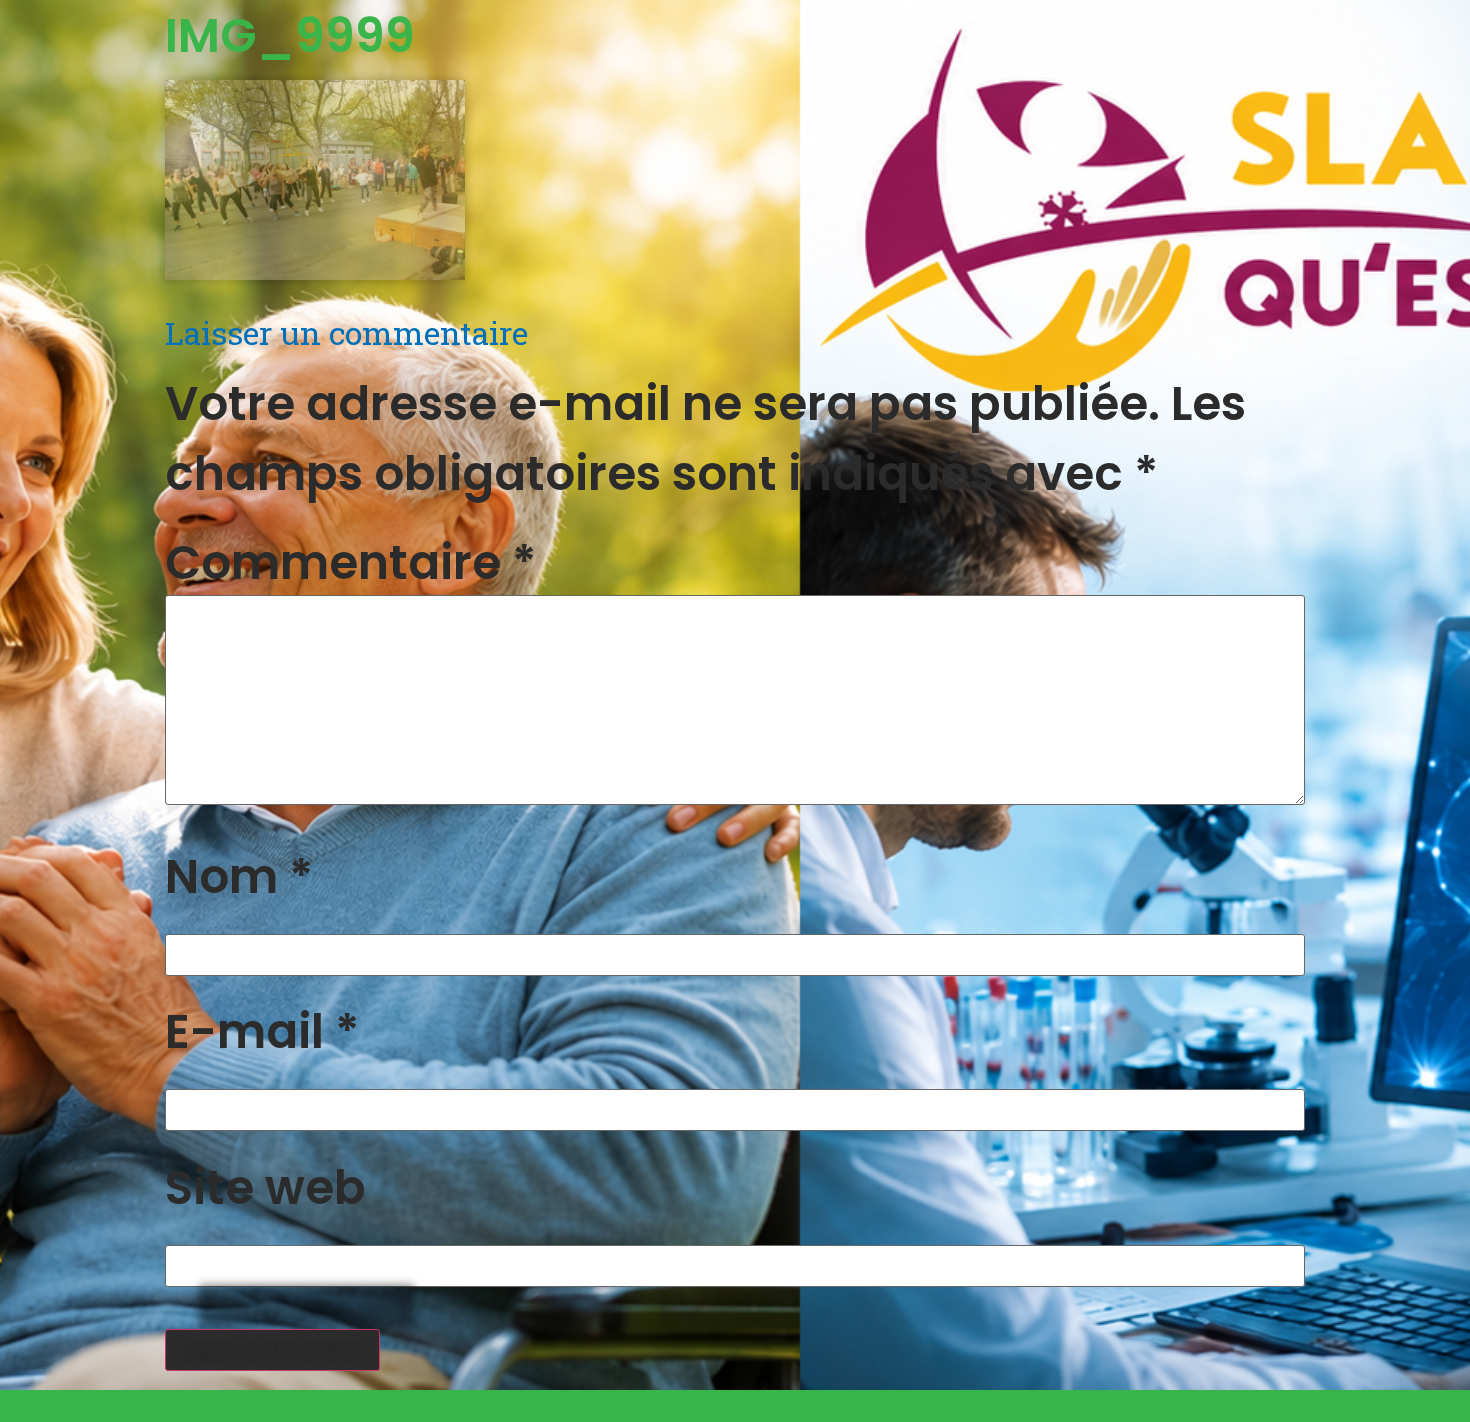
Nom (239, 876)
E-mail (262, 1031)
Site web (265, 1187)
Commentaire (350, 562)
